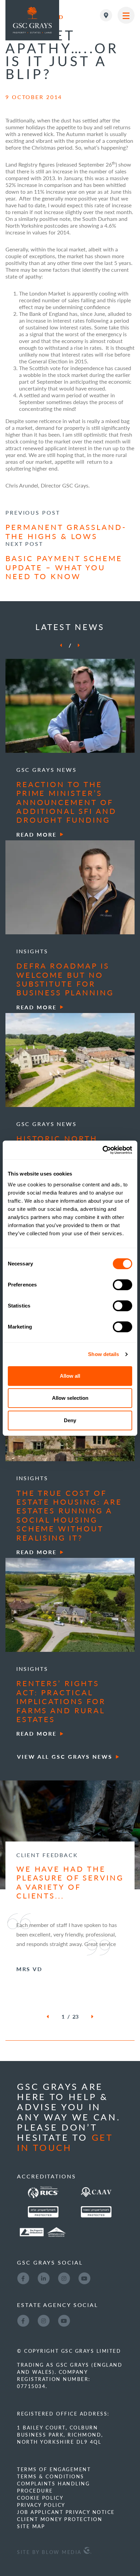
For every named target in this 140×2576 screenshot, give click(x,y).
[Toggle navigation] (126, 15)
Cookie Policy (40, 2498)
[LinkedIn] (43, 2278)
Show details (103, 1354)
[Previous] (61, 645)
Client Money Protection (60, 2519)
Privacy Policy (41, 2505)
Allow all (70, 1376)
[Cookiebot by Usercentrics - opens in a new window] (102, 1150)
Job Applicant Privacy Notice (66, 2512)
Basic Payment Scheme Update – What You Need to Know (64, 567)
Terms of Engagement (54, 2469)
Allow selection (70, 1398)
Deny (70, 1420)
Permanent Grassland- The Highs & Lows (66, 531)
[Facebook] (23, 2278)
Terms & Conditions (50, 2476)
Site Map (31, 2526)
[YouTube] (84, 2278)
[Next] (79, 645)
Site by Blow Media (50, 2552)
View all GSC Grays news (65, 1757)
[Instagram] (64, 2278)
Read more (37, 834)
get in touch (65, 2142)
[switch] (122, 1285)
